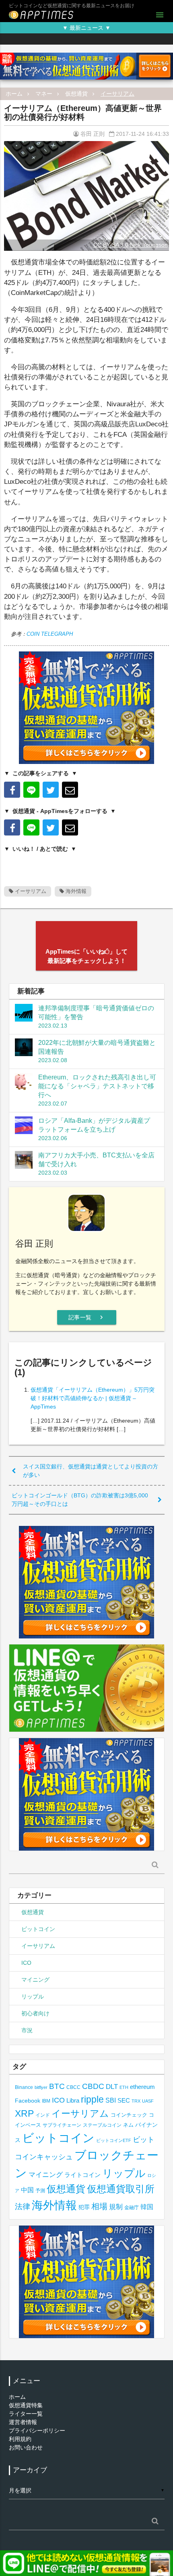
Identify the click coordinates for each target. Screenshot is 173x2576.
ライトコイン (82, 2175)
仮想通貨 (76, 94)
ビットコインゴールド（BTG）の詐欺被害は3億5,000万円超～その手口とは (80, 1500)
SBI (111, 2100)
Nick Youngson (149, 245)
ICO (26, 1963)
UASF (148, 2101)
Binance (24, 2087)
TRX (136, 2101)
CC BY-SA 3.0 (111, 245)
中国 (27, 2190)
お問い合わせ (26, 2447)
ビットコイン (38, 1929)
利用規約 (20, 2439)
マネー (44, 94)
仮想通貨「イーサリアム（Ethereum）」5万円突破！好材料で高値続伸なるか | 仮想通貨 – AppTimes (93, 1398)
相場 (99, 2206)
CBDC (93, 2086)
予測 (40, 2191)
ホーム (14, 94)
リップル (33, 1997)
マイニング (35, 1980)
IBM (46, 2101)
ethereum (142, 2087)
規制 (116, 2207)
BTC (57, 2086)
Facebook (28, 2101)
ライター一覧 (26, 2414)
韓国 (147, 2207)
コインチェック (129, 2115)
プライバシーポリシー (37, 2431)
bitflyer (41, 2087)
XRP (24, 2113)
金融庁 (132, 2207)
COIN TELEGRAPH (50, 634)
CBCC (73, 2087)
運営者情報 (23, 2422)
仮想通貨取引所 (121, 2189)
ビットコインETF (114, 2140)
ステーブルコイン (102, 2125)
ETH (124, 2087)
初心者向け (35, 2013)
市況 (27, 2030)
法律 (23, 2206)
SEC (124, 2100)
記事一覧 (87, 1317)
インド (43, 2115)
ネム (128, 2125)
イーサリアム (117, 94)
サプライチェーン (62, 2125)
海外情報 (75, 891)
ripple (92, 2099)
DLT (112, 2087)
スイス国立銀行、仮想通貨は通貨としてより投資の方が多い (91, 1471)
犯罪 (84, 2207)
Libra (73, 2100)
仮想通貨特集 (26, 2405)
